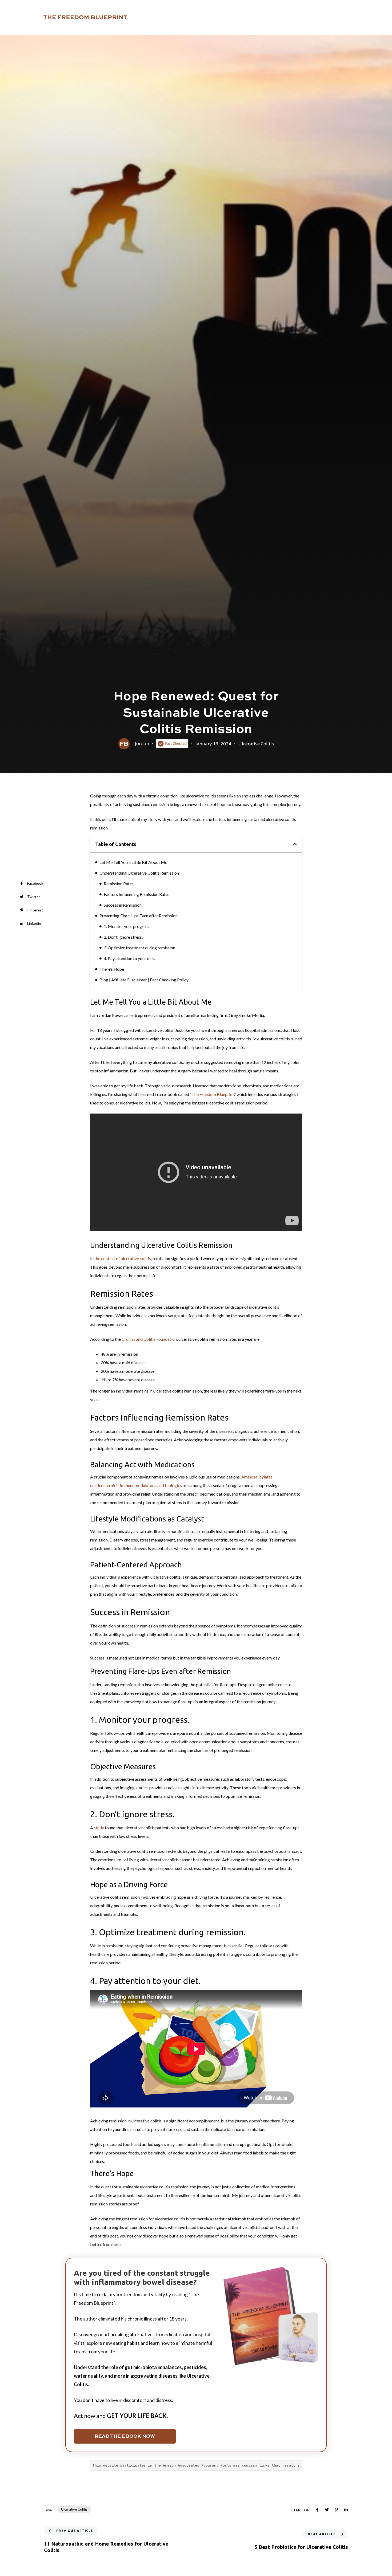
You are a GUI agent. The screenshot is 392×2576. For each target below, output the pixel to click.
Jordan (142, 743)
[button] (295, 844)
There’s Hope (112, 969)
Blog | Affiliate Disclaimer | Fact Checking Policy (144, 980)
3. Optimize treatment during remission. (140, 948)
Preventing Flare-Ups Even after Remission (139, 916)
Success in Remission (123, 905)
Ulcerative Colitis (256, 744)
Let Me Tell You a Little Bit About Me (133, 862)
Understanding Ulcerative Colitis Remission (139, 873)
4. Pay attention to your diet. (129, 958)
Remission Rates (119, 884)
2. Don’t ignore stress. (123, 937)
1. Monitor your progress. (127, 926)
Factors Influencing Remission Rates (137, 894)
